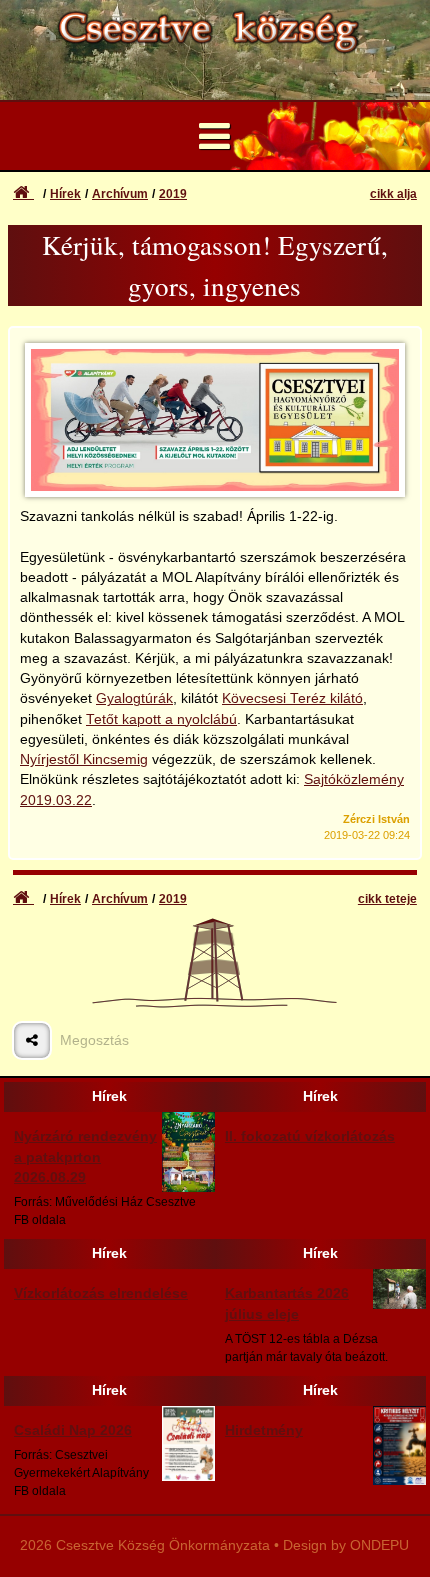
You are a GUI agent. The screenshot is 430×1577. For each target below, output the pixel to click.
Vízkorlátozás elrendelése (101, 1293)
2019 (173, 194)
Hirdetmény (264, 1430)
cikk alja (393, 194)
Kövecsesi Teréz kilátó (292, 698)
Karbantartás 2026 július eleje (287, 1303)
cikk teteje (387, 899)
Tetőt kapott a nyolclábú (161, 719)
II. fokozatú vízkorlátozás (310, 1136)
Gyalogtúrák (134, 698)
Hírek (65, 194)
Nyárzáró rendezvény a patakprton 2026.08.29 (85, 1157)
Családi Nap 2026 (73, 1430)
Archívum (120, 194)
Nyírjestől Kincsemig (84, 759)
